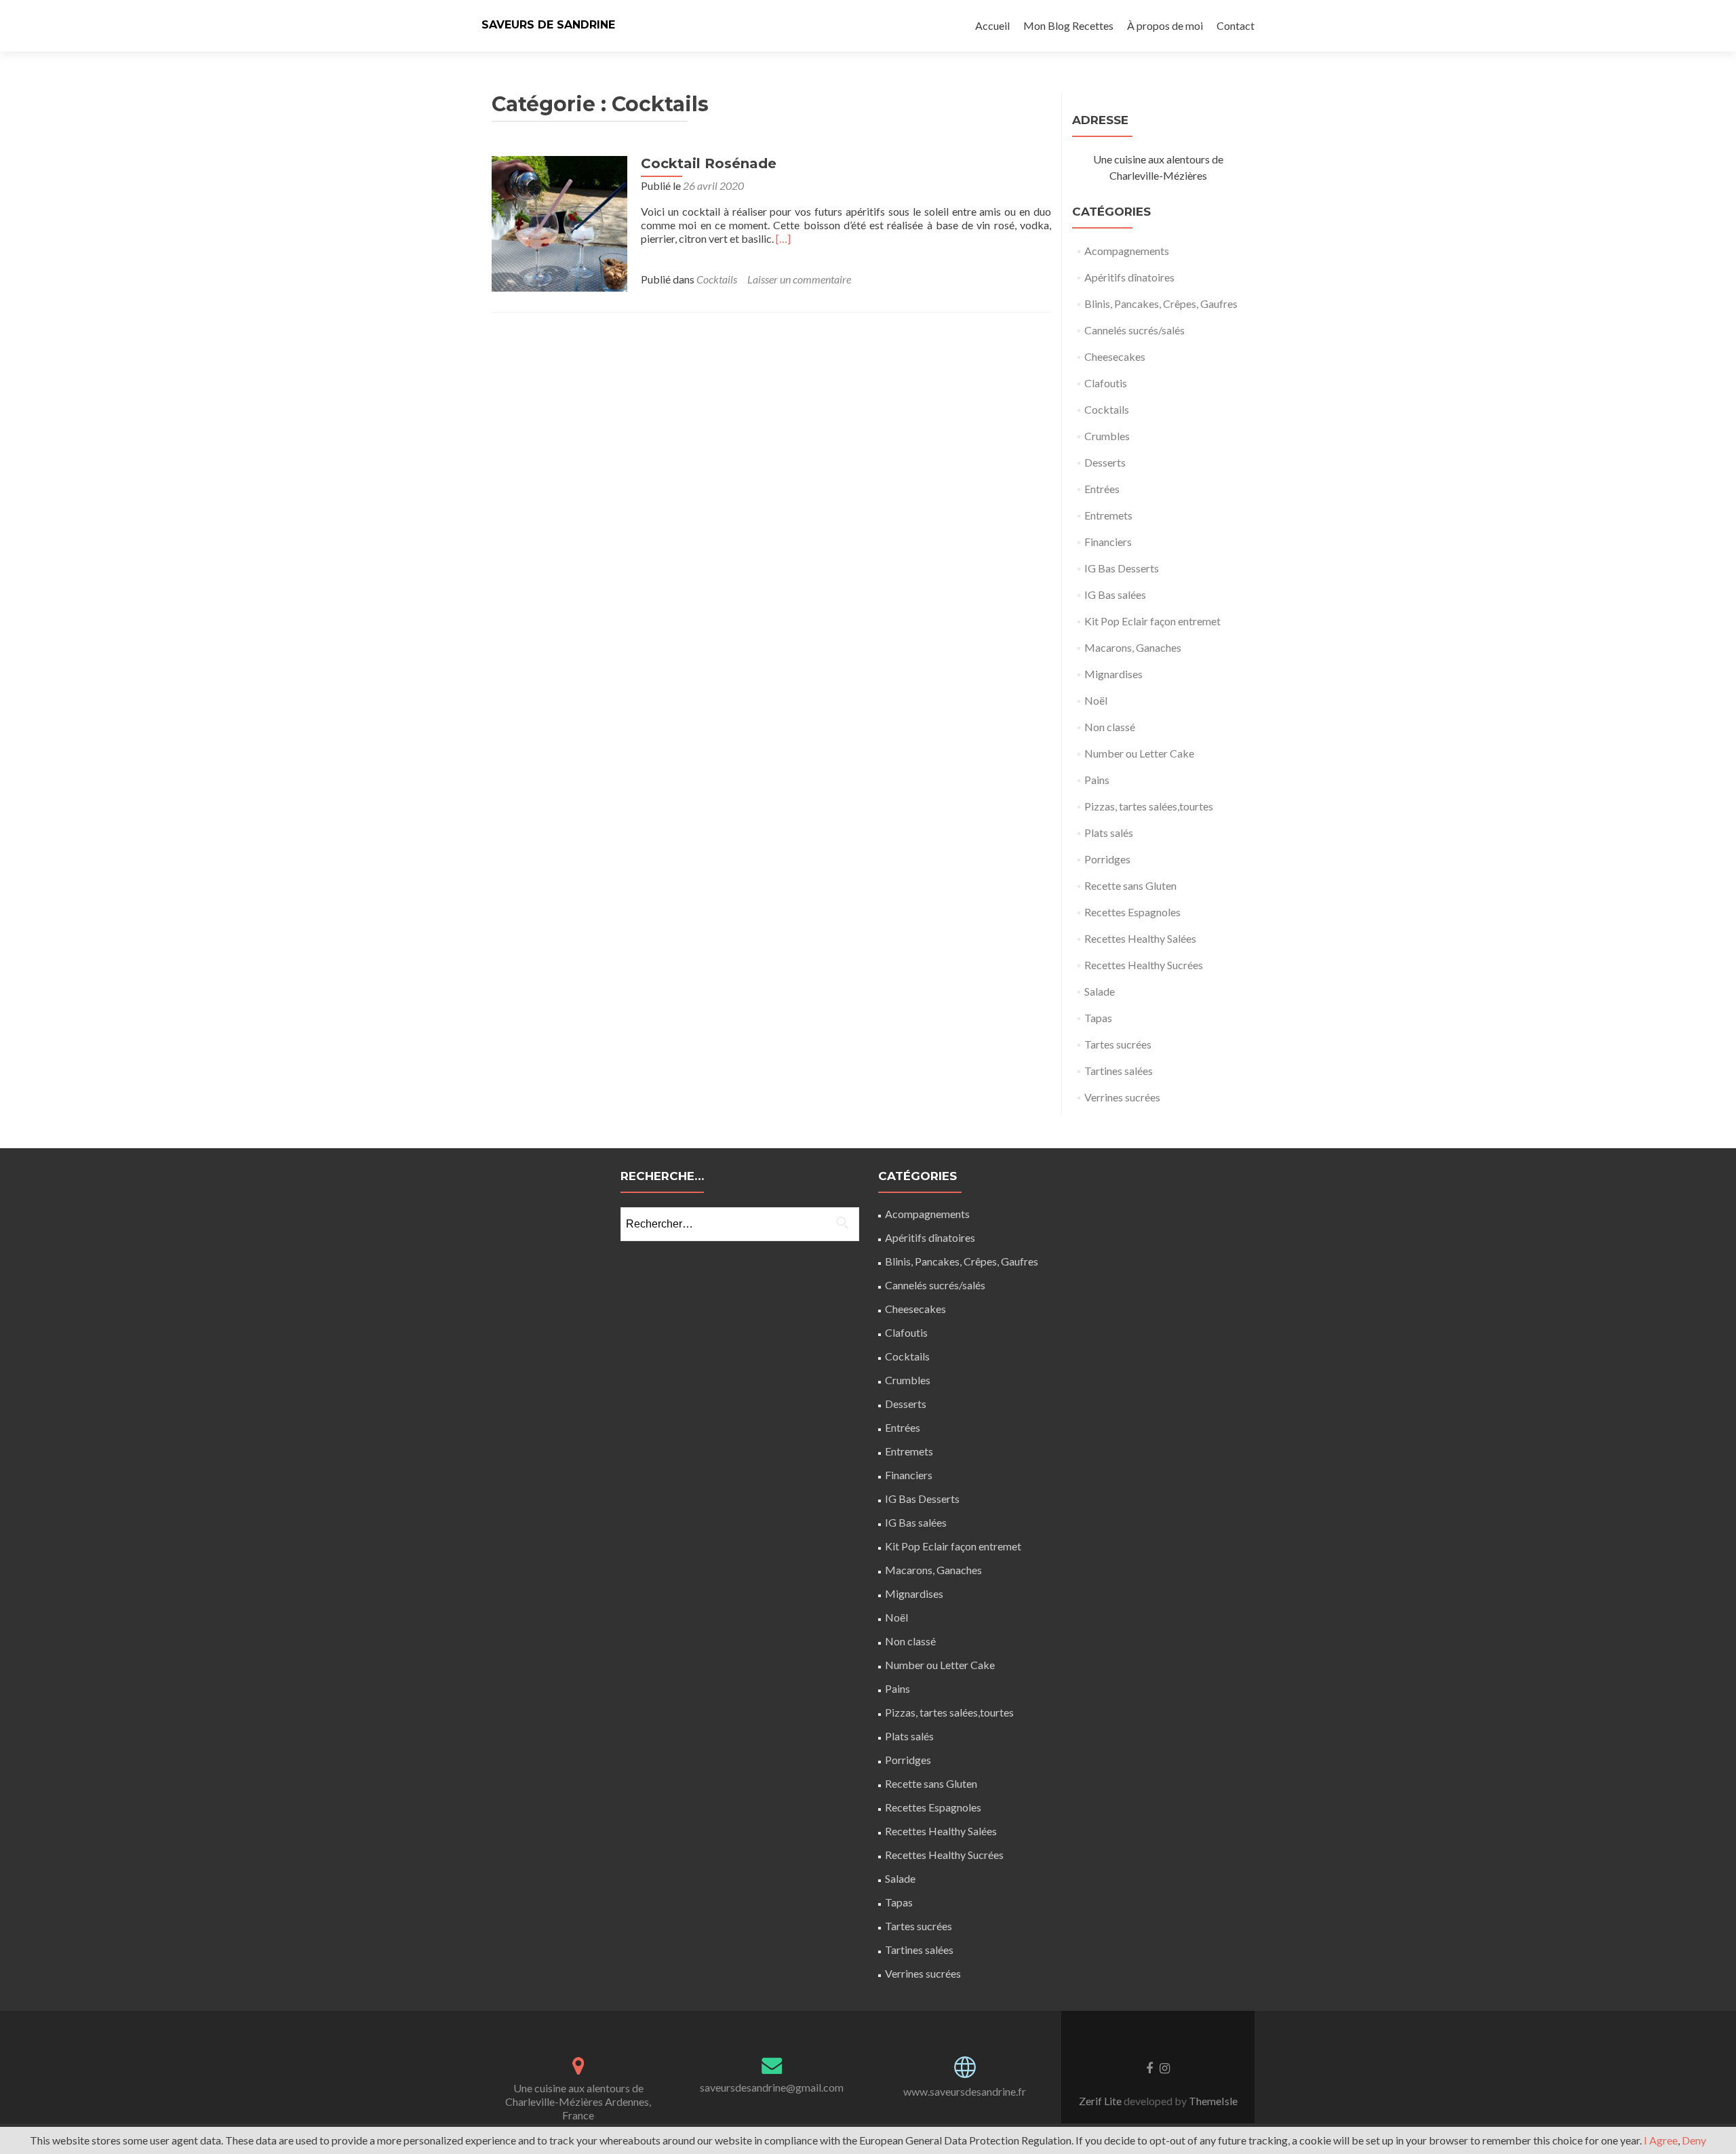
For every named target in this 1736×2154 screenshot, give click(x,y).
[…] (783, 238)
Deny (1694, 2140)
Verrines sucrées (1122, 1097)
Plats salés (1109, 833)
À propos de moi (1165, 25)
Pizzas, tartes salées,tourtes (1149, 806)
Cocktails (717, 279)
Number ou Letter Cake (1139, 753)
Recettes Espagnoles (1132, 912)
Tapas (1098, 1018)
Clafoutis (1106, 383)
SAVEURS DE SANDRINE (548, 25)
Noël (1096, 700)
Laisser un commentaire (799, 279)
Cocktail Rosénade (709, 163)
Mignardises (1113, 674)
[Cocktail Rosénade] (559, 222)
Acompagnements (1127, 251)
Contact (1236, 25)
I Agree (1661, 2140)
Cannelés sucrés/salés (1135, 330)
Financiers (1108, 542)
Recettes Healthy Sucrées (1144, 965)
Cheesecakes (1115, 356)
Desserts (1105, 462)
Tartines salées (1119, 1071)
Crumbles (1107, 436)
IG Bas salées (1115, 594)
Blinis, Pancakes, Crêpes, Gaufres (1161, 303)
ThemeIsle (1213, 2101)
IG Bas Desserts (1122, 568)
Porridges (1107, 859)
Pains (1097, 780)
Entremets (1108, 515)
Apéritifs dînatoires (1129, 277)
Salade (1100, 991)
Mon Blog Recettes (1068, 25)
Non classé (1110, 727)
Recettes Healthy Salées (1140, 938)
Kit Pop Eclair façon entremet (1152, 621)
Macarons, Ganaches (1133, 647)
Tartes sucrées (1118, 1044)
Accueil (992, 25)
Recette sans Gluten (1130, 885)
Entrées (1102, 489)
